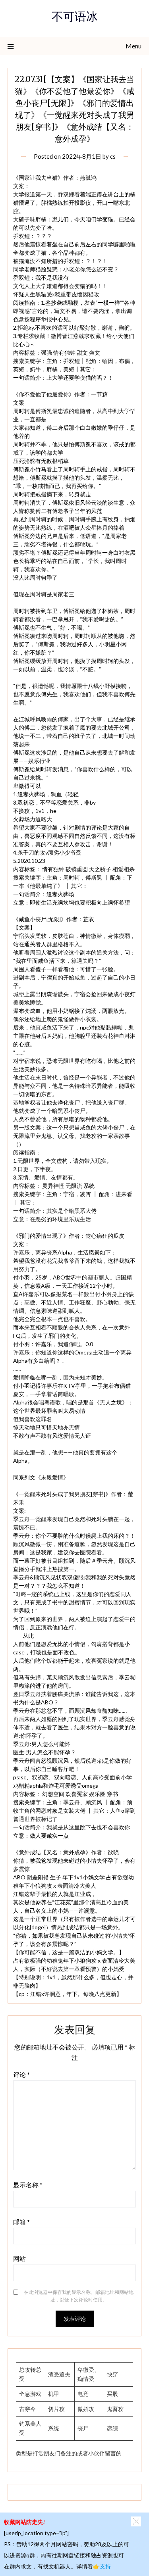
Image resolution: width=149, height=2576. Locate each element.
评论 (21, 2074)
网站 (19, 2258)
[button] (136, 2521)
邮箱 (21, 2222)
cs (113, 156)
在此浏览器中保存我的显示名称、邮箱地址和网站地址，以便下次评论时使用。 (79, 2296)
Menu (134, 46)
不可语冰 (75, 18)
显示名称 (28, 2185)
